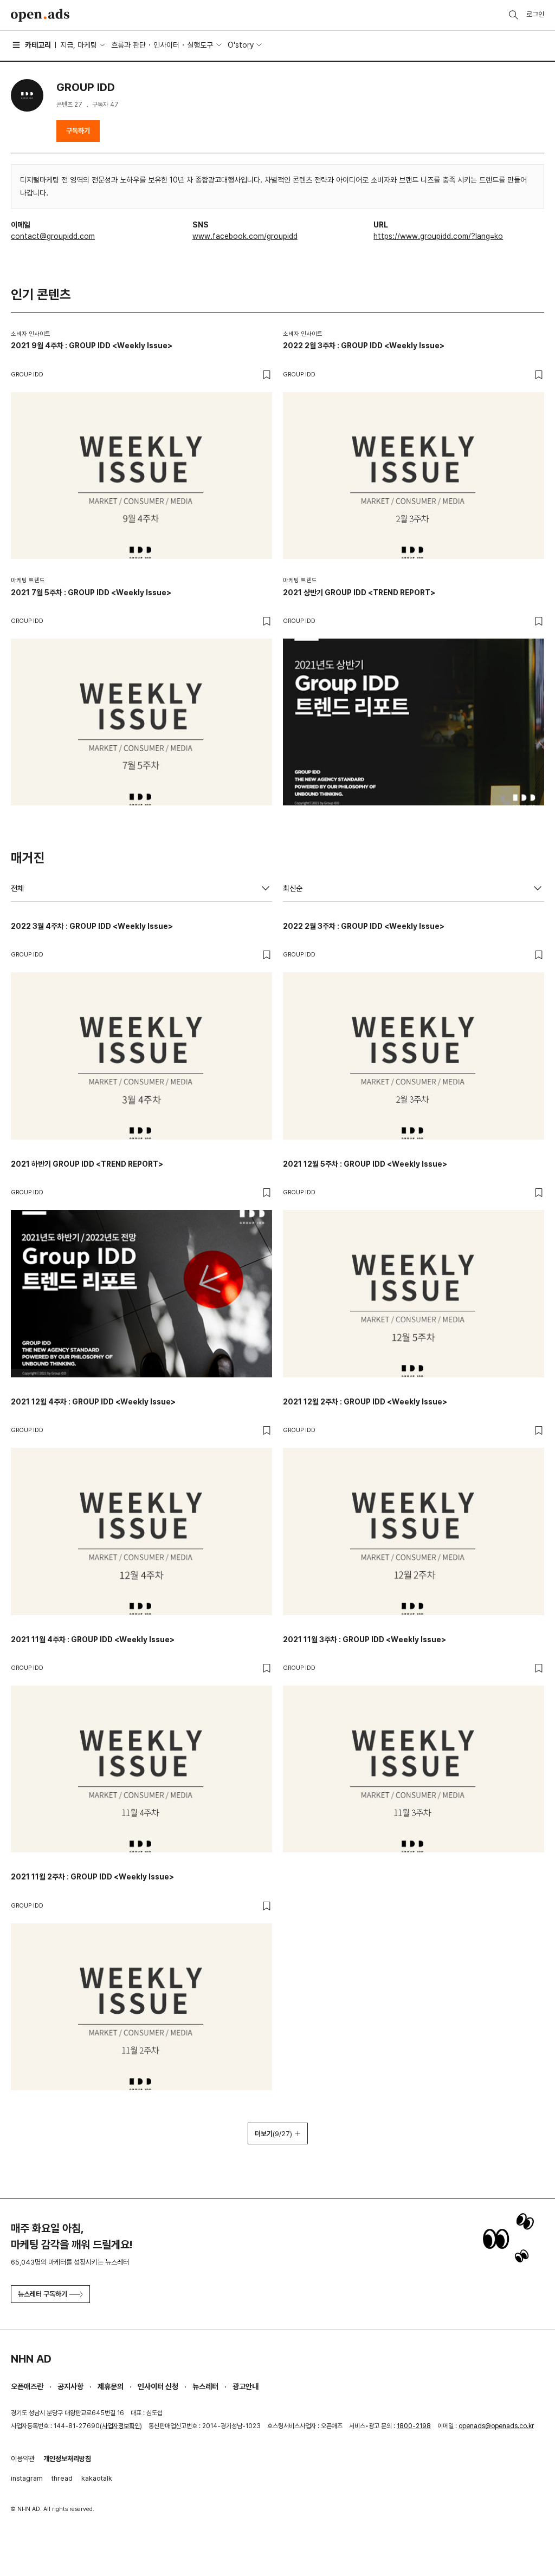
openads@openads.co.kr (496, 2426)
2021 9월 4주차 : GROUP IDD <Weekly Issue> (92, 346)
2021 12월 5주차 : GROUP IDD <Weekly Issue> (365, 1164)
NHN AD (31, 2359)
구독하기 (78, 131)
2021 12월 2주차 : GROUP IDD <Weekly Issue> (365, 1402)
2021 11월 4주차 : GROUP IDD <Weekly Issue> (93, 1640)
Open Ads (40, 15)
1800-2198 (414, 2426)
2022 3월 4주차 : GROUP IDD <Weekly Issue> (92, 926)
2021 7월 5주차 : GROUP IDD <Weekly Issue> (91, 593)
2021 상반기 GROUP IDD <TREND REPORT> (359, 593)
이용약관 (23, 2459)
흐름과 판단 (128, 45)
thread (62, 2478)
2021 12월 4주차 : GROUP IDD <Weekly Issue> (93, 1402)
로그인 (535, 14)
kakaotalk (97, 2478)
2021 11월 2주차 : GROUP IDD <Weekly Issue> (92, 1877)
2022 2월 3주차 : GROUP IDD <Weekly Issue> (364, 346)
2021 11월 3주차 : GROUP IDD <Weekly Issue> (364, 1640)
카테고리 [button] (38, 45)
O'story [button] (241, 45)
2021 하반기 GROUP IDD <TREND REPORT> (87, 1164)
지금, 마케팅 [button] (79, 45)
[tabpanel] (277, 1532)
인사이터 (166, 45)
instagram (27, 2478)
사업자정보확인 (121, 2426)
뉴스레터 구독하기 (43, 2294)
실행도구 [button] (200, 45)
